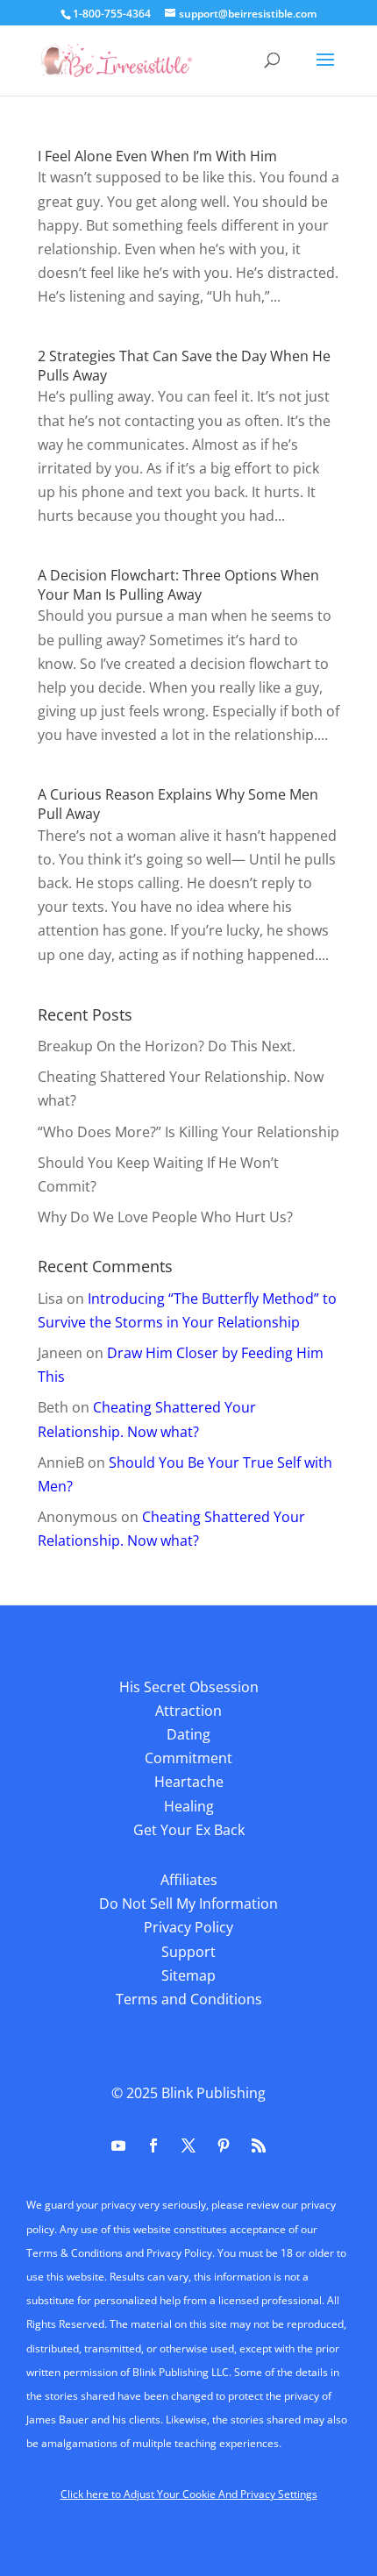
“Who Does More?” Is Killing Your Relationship (188, 1132)
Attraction (188, 1711)
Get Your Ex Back (189, 1830)
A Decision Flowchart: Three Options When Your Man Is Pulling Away (178, 585)
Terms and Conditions (189, 1999)
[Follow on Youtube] (118, 2145)
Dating (188, 1734)
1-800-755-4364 (112, 14)
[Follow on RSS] (259, 2145)
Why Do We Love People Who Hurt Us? (165, 1217)
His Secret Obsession (189, 1687)
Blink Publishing (213, 2093)
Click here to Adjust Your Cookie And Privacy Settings (189, 2494)
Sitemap (188, 1975)
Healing (189, 1806)
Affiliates (189, 1880)
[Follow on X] (188, 2145)
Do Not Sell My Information (188, 1904)
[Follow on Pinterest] (224, 2145)
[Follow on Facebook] (153, 2145)
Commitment (188, 1758)
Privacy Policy (188, 1927)
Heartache (189, 1782)
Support (188, 1952)
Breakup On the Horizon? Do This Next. (167, 1046)
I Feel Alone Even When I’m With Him (157, 156)
